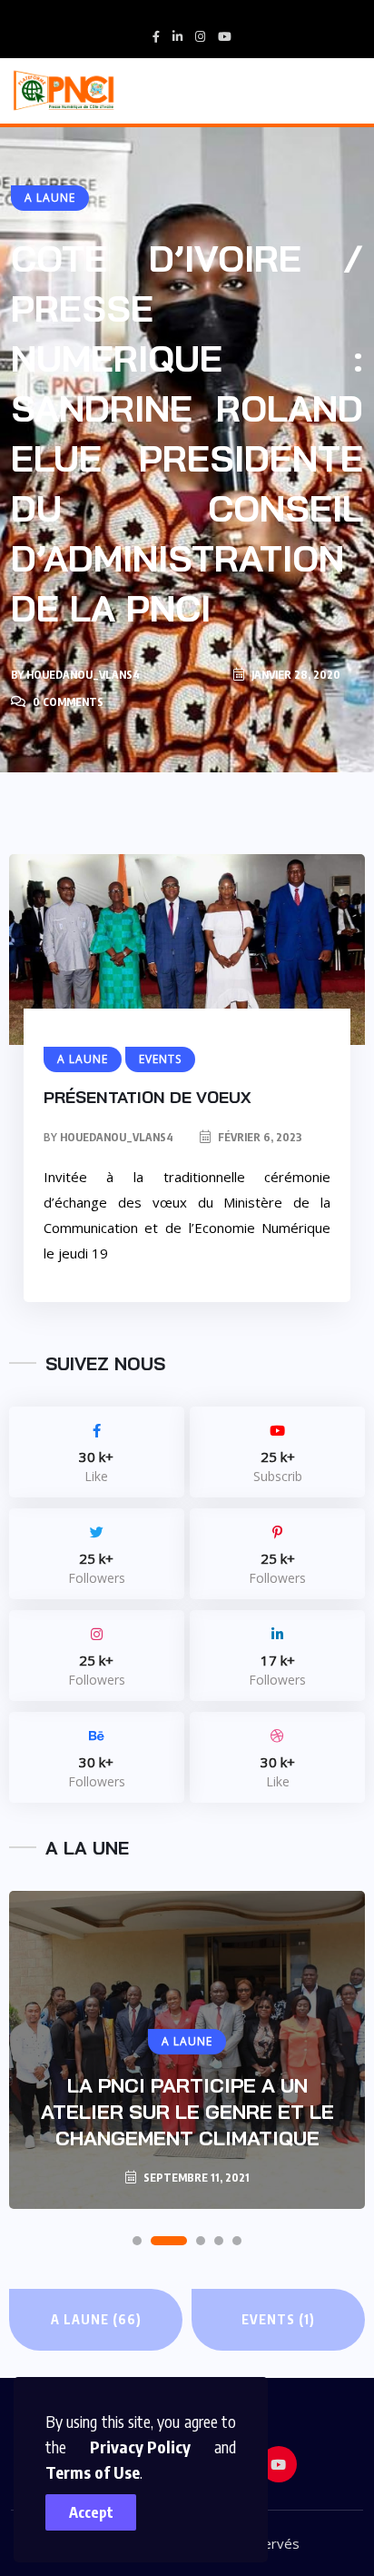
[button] (137, 2241)
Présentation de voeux (148, 1097)
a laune (96, 2319)
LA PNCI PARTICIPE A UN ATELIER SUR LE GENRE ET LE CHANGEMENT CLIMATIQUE (187, 2112)
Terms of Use (93, 2472)
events (278, 2319)
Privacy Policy (140, 2447)
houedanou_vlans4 (83, 675)
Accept (91, 2512)
